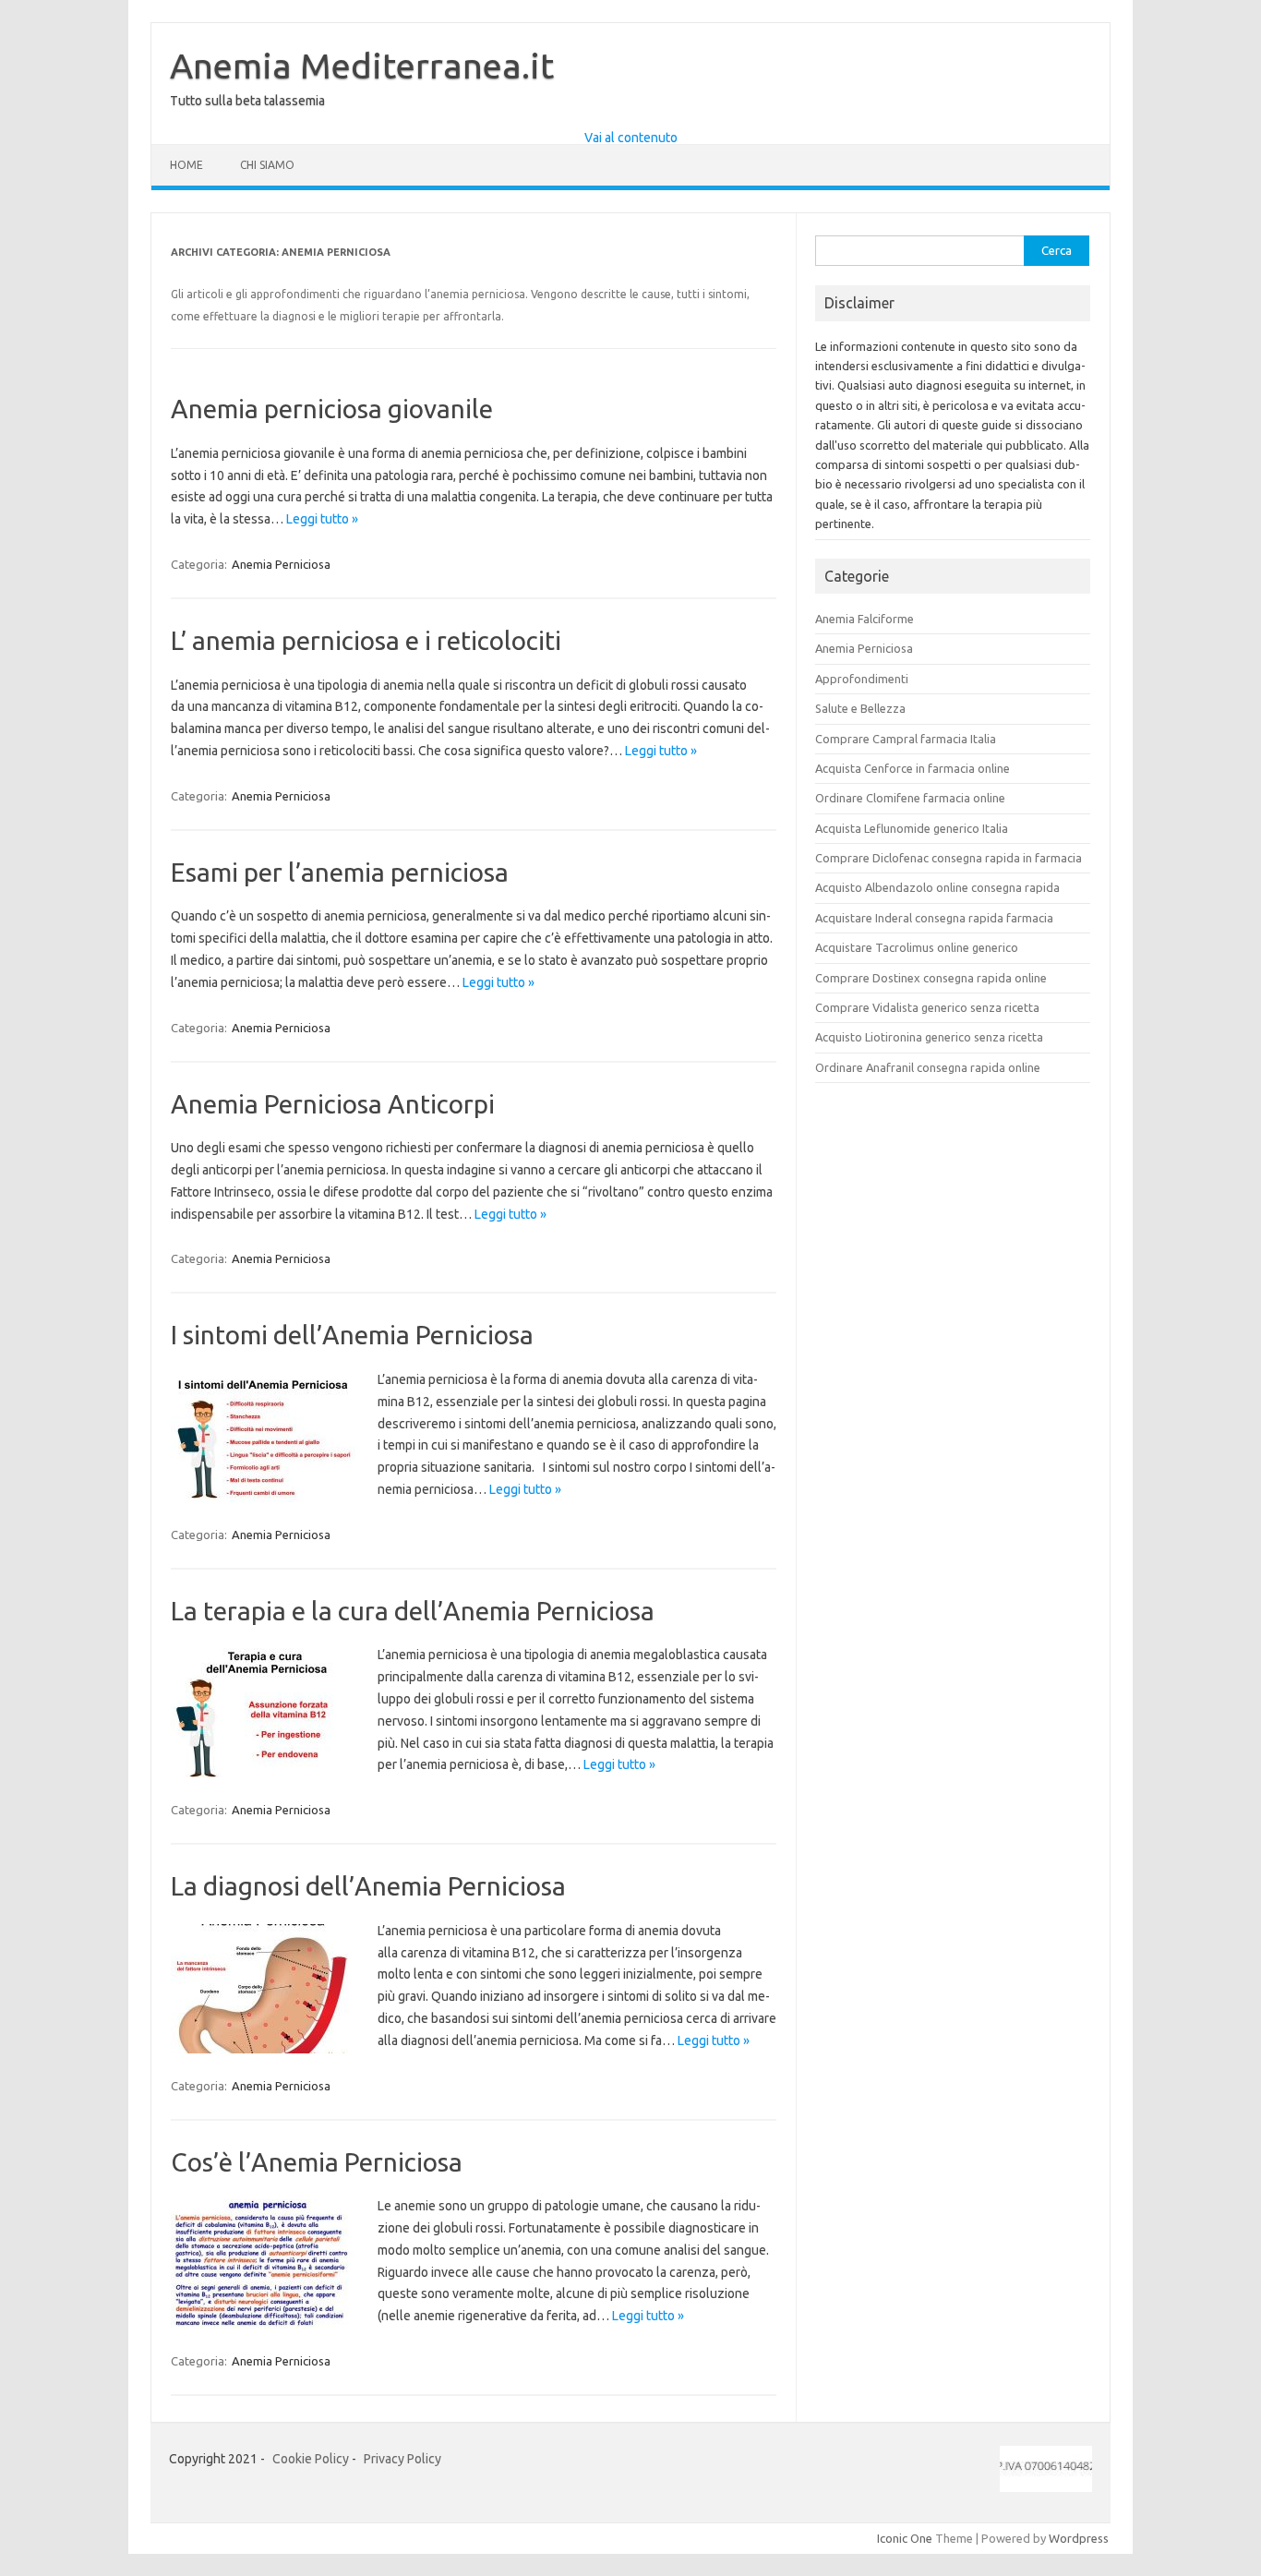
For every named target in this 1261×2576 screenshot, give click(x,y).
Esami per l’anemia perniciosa (340, 872)
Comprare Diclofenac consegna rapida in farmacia (949, 858)
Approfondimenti (862, 679)
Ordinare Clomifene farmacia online (910, 798)
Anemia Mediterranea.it (362, 66)
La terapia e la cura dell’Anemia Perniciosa (413, 1611)
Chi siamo (267, 165)
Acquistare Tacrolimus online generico (917, 947)
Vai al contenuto (631, 138)
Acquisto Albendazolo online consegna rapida (937, 887)
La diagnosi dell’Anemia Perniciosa (368, 1886)
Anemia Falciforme (865, 619)
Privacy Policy (402, 2459)
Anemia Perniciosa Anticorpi (333, 1104)
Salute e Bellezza (860, 708)
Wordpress (1079, 2538)
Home (186, 165)
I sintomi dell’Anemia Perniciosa (352, 1335)
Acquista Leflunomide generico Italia (912, 828)
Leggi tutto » (322, 519)
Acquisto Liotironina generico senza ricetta (929, 1037)
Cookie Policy (311, 2459)
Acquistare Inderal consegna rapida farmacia (934, 918)
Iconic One (905, 2538)
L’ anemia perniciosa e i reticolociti (366, 640)
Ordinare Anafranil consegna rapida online (928, 1067)
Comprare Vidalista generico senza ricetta (927, 1007)
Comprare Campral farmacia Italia (906, 739)
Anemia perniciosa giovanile (332, 409)
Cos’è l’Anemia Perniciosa (317, 2162)
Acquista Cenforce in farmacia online (913, 768)
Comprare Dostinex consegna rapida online (931, 978)
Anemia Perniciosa (281, 564)
